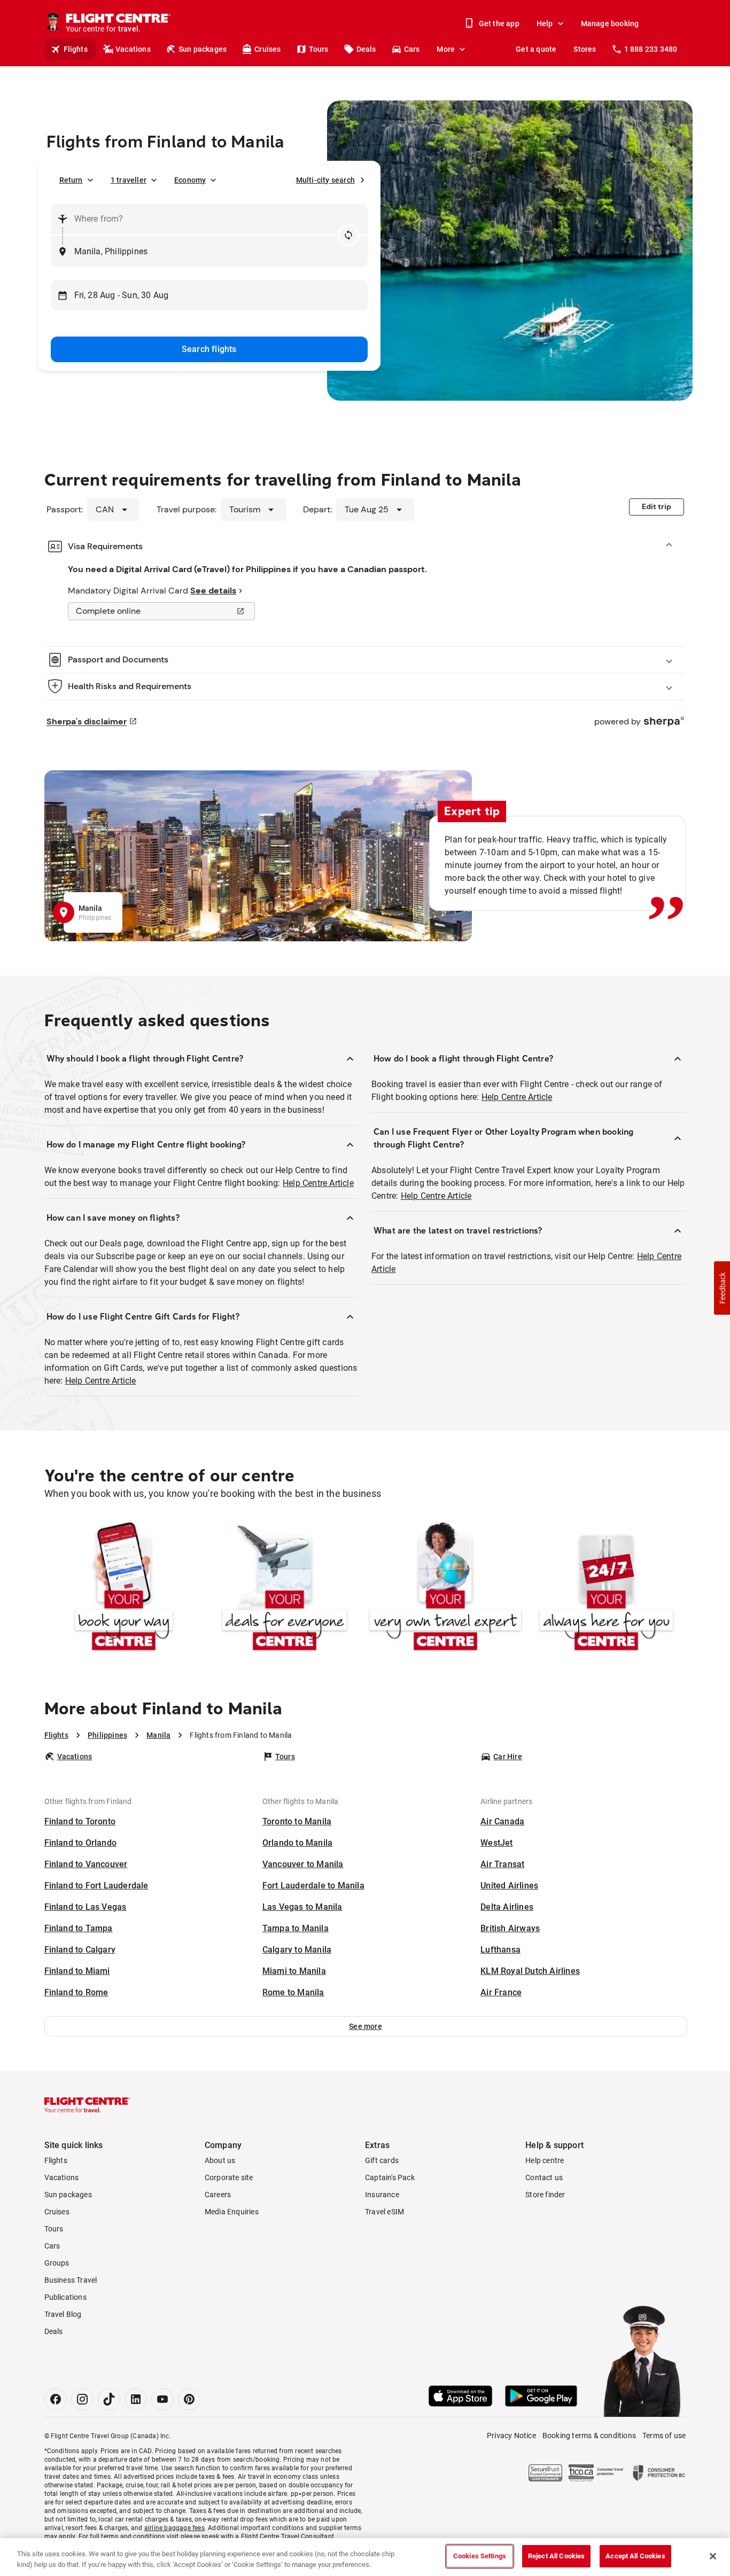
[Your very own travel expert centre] (445, 1588)
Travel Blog (63, 2314)
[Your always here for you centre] (606, 1588)
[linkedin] (136, 2399)
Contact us (544, 2177)
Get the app (499, 24)
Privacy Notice (511, 2436)
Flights (76, 49)
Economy (190, 180)
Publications (65, 2297)
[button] (366, 2026)
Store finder (545, 2195)
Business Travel (71, 2280)
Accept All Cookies (635, 2556)
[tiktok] (109, 2399)
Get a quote (536, 49)
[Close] (713, 2556)
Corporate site (229, 2177)
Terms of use (664, 2436)
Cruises (267, 49)
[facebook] (56, 2399)
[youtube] (162, 2399)
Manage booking (610, 24)
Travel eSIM (385, 2212)
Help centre (545, 2160)
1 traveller (129, 180)
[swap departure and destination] (348, 235)
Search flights (209, 349)
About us (220, 2160)
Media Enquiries (232, 2212)
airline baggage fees (174, 2528)
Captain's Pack (390, 2177)
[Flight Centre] (87, 2105)
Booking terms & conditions (589, 2436)
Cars (412, 49)
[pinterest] (189, 2399)
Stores (585, 49)
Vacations (133, 49)
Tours (319, 49)
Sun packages (203, 49)
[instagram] (82, 2399)
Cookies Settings (480, 2556)
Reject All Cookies (556, 2556)
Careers (218, 2195)
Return (71, 180)
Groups (57, 2263)
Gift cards (382, 2160)
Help (545, 24)
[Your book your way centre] (124, 1588)
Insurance (382, 2195)
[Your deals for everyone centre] (285, 1588)
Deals (366, 49)
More (446, 49)
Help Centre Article (318, 1183)
